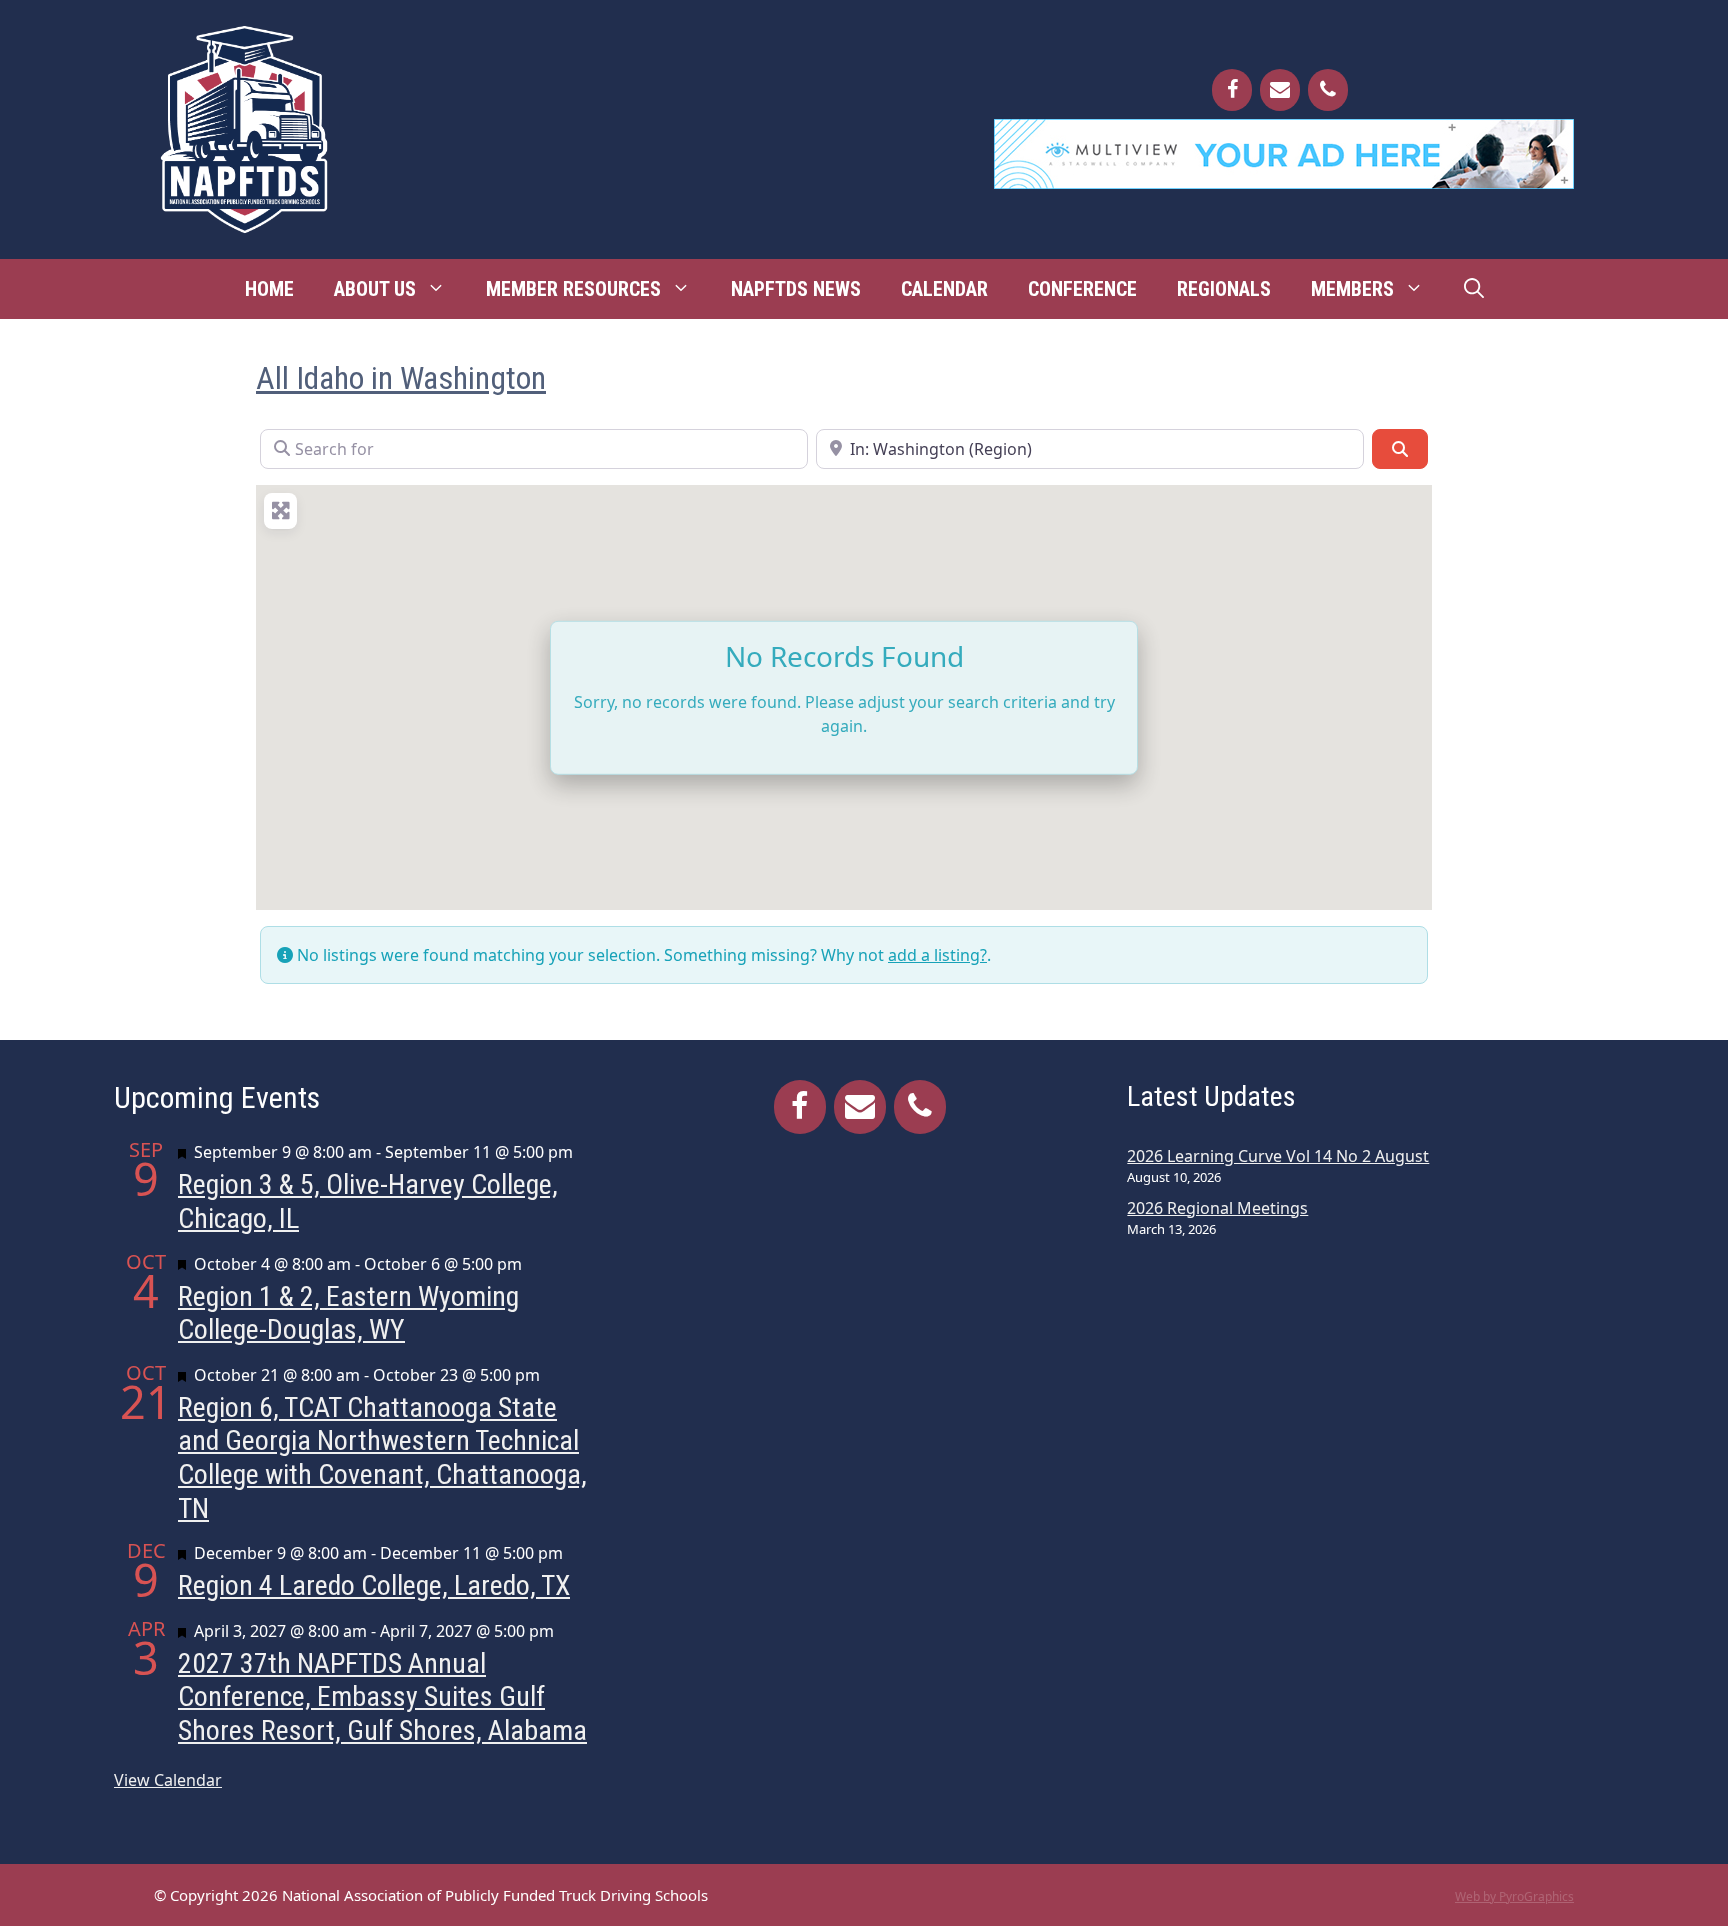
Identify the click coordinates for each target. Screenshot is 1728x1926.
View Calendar (168, 1780)
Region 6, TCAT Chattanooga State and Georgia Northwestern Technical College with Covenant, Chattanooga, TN (382, 1458)
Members (1352, 289)
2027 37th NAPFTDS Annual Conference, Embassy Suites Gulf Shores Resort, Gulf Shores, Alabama (382, 1697)
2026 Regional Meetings (1217, 1208)
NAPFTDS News (796, 289)
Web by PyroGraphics (1514, 1896)
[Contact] (1280, 90)
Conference (1082, 289)
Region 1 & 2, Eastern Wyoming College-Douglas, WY (348, 1313)
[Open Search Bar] (1474, 289)
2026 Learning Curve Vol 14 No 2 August (1278, 1156)
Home (269, 289)
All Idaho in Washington (401, 378)
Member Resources (573, 289)
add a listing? (937, 955)
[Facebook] (1232, 90)
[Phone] (1328, 90)
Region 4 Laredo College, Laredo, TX (374, 1585)
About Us (375, 289)
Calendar (944, 289)
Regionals (1224, 289)
